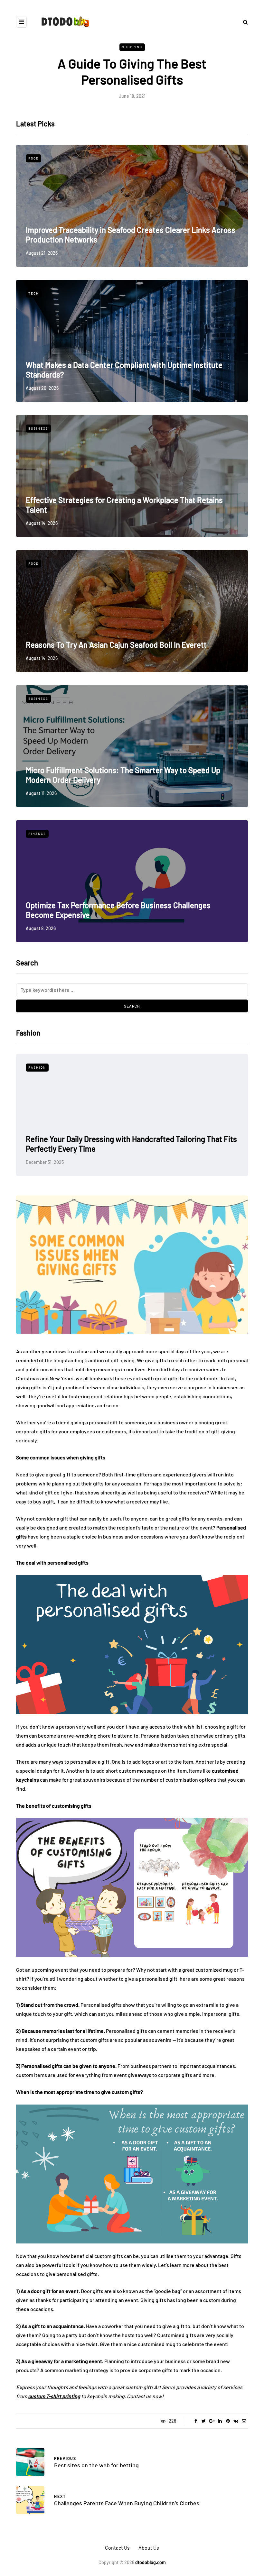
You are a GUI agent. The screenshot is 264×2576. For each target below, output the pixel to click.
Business (38, 428)
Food (33, 158)
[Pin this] (228, 2421)
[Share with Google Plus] (212, 2421)
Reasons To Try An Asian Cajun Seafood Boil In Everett (116, 645)
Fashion (37, 1067)
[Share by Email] (244, 2421)
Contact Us (117, 2548)
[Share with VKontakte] (236, 2421)
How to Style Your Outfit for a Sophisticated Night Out (115, 1149)
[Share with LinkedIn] (220, 2421)
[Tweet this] (204, 2421)
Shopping (132, 47)
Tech (34, 293)
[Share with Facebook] (196, 2421)
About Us (149, 2548)
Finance (37, 834)
